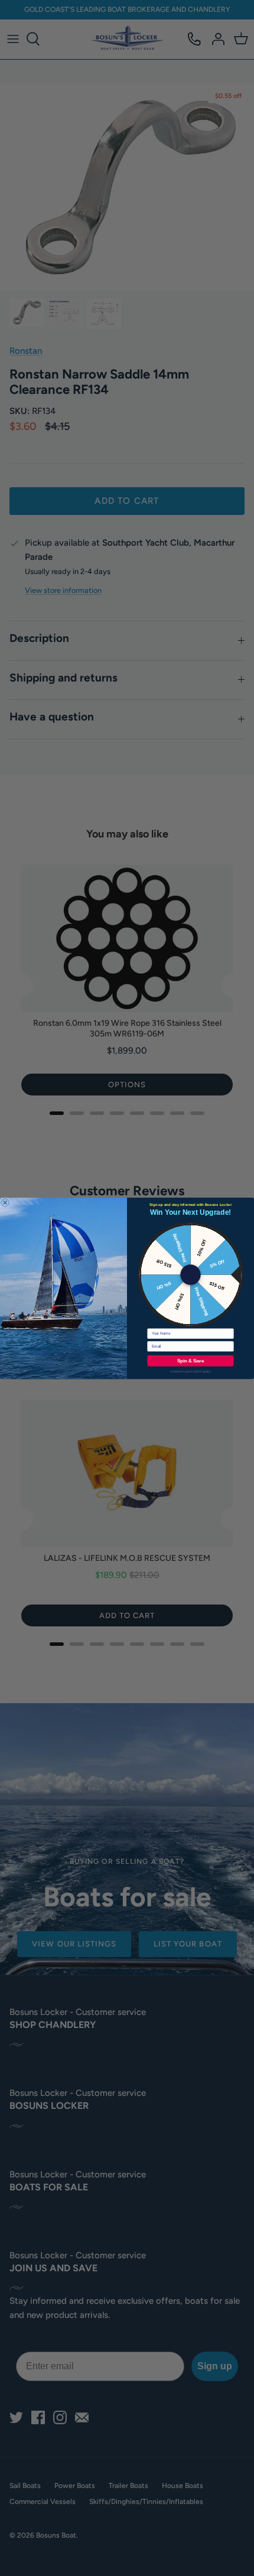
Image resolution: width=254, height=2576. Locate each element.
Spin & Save (190, 1360)
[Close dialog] (5, 1202)
